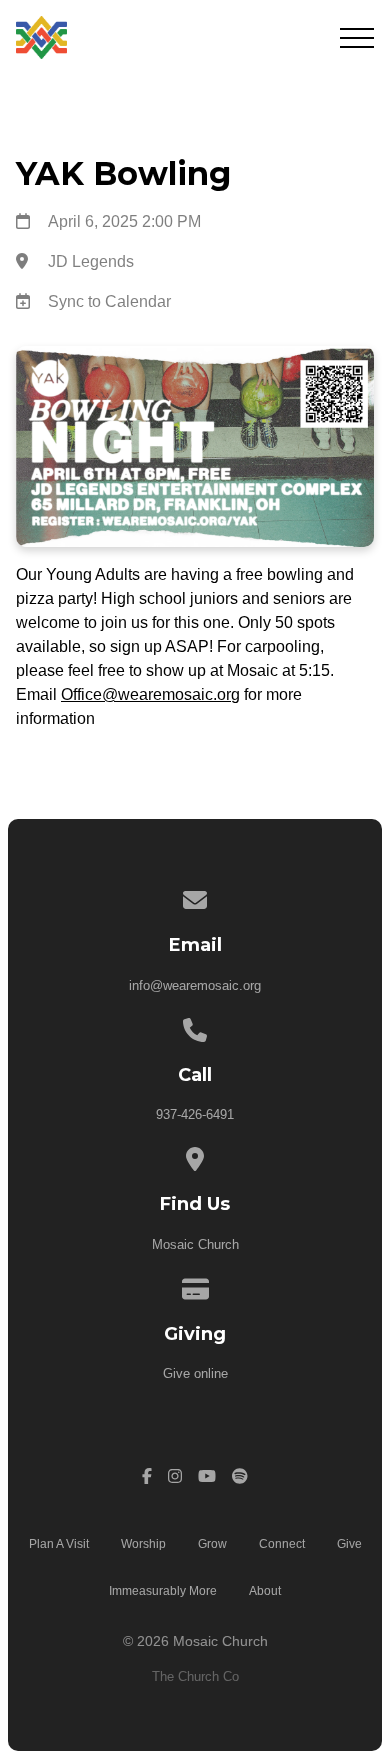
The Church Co (195, 1676)
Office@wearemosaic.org (150, 694)
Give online (195, 1373)
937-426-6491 (195, 1114)
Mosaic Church (195, 1244)
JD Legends (91, 261)
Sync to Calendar (109, 301)
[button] (357, 38)
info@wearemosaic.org (195, 985)
